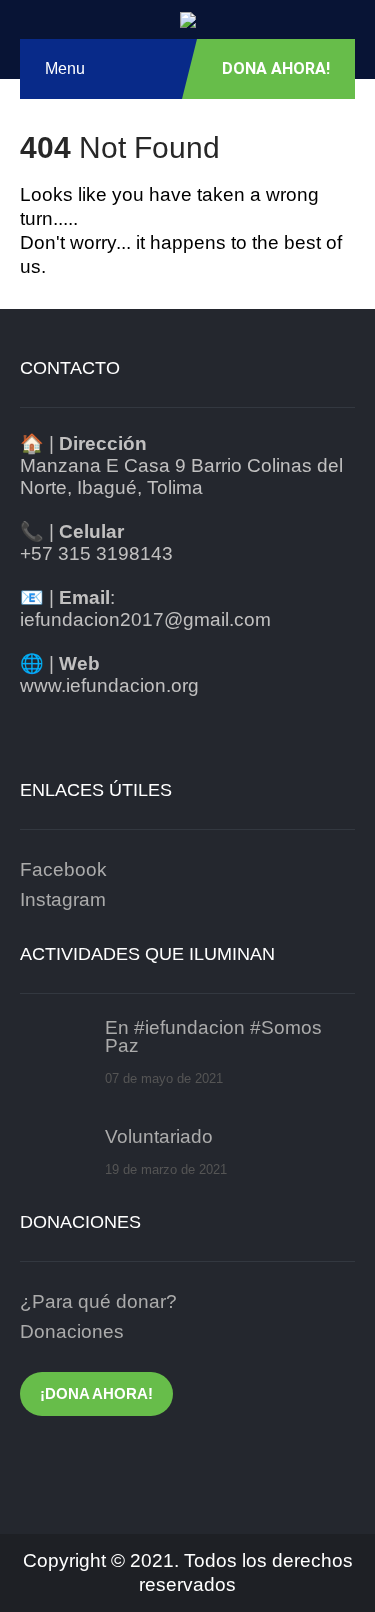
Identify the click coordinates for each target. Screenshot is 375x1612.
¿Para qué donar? (98, 1301)
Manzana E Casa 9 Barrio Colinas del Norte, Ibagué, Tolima (181, 476)
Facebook (63, 869)
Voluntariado (159, 1137)
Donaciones (72, 1331)
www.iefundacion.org (109, 685)
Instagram (63, 899)
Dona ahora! (276, 68)
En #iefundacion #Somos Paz (213, 1037)
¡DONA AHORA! (96, 1393)
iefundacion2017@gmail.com (145, 619)
